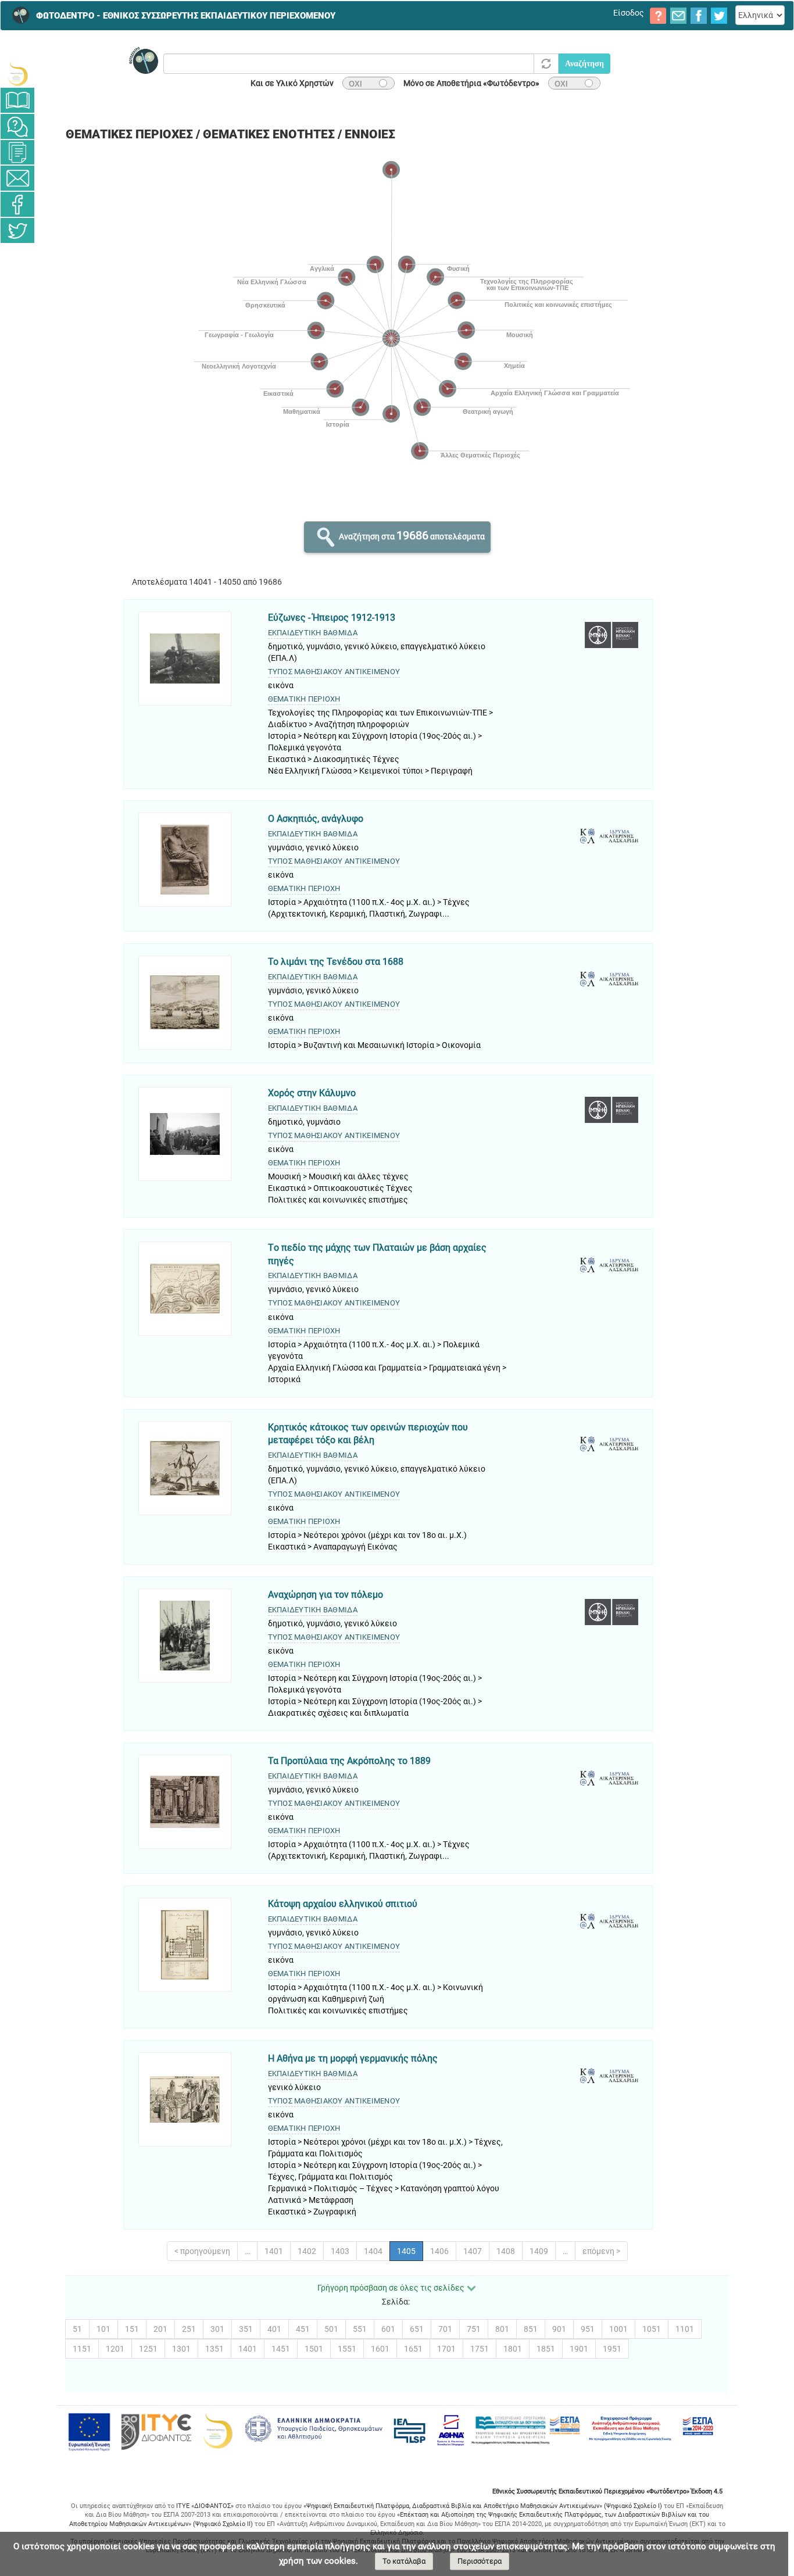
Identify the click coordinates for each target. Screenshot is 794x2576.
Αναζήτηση (584, 64)
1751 (480, 2349)
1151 (82, 2349)
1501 (314, 2349)
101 (103, 2329)
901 (559, 2329)
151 (132, 2329)
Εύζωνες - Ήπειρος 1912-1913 (332, 618)
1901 (579, 2349)
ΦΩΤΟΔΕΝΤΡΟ (186, 16)
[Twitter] (17, 230)
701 (445, 2329)
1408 (506, 2251)
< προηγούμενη (202, 2251)
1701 (446, 2349)
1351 (214, 2349)
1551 (347, 2349)
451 (303, 2329)
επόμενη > (601, 2251)
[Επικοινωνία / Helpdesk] (17, 178)
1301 (181, 2349)
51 (77, 2329)
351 (246, 2329)
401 (274, 2329)
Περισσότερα (480, 2561)
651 (417, 2329)
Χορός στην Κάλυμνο (312, 1093)
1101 (685, 2329)
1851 (546, 2349)
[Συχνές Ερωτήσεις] (17, 126)
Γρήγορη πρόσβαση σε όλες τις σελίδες (391, 2288)
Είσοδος (629, 13)
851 (531, 2329)
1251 (148, 2349)
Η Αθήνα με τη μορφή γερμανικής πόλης (353, 2058)
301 (217, 2329)
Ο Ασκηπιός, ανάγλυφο (316, 819)
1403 (340, 2251)
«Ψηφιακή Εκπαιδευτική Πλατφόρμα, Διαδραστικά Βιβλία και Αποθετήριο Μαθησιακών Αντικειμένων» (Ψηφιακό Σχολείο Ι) (483, 2506)
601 (388, 2329)
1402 (307, 2251)
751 (474, 2329)
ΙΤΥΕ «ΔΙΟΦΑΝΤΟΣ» (205, 2506)
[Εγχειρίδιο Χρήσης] (17, 100)
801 (502, 2329)
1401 (274, 2251)
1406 (439, 2251)
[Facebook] (17, 204)
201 (160, 2329)
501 (331, 2329)
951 (588, 2329)
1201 (115, 2349)
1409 (539, 2251)
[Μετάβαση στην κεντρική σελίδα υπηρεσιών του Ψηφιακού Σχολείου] (17, 74)
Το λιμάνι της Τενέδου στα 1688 (336, 962)
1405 (406, 2251)
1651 (413, 2349)
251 (189, 2329)
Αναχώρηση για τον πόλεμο (326, 1595)
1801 (513, 2349)
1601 (380, 2349)
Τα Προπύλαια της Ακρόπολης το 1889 (349, 1761)
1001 (618, 2329)
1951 (612, 2349)
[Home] (17, 15)
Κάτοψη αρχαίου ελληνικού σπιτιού (343, 1904)
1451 (281, 2349)
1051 (652, 2329)
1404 (373, 2251)
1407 (473, 2251)
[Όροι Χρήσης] (17, 152)
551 (360, 2329)
